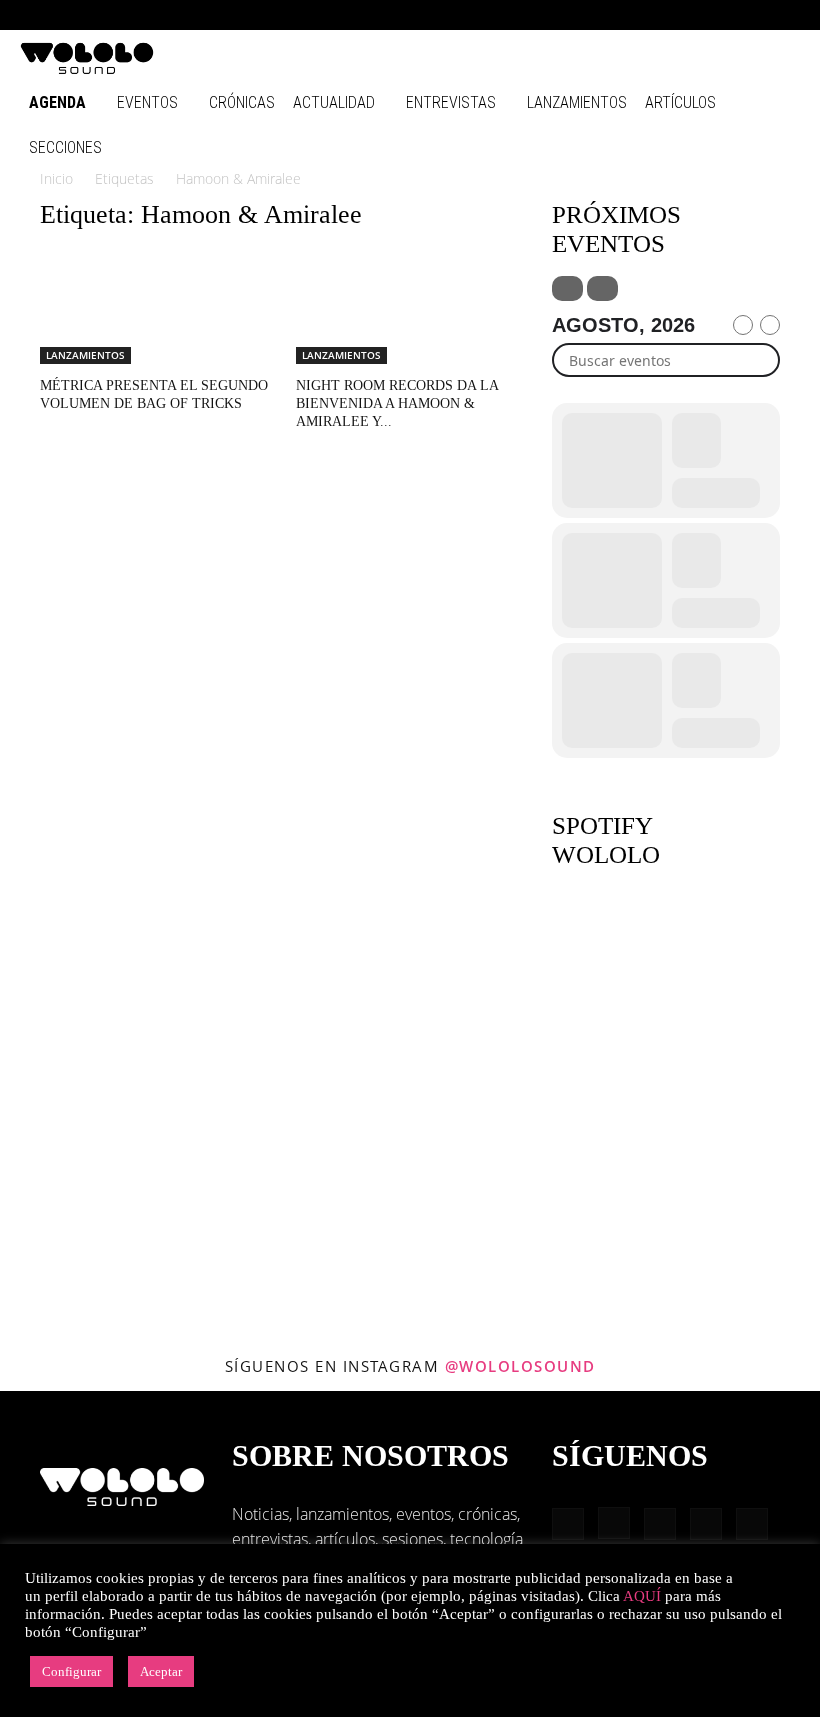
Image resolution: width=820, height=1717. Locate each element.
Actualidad (334, 102)
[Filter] (567, 288)
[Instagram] (653, 15)
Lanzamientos (577, 102)
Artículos (680, 102)
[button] (590, 14)
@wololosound (520, 1366)
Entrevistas (451, 102)
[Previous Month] (743, 325)
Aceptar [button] (161, 1671)
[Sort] (602, 288)
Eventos (147, 102)
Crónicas (242, 102)
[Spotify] (719, 15)
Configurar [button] (71, 1671)
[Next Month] (770, 325)
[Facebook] (620, 15)
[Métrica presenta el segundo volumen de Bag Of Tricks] (154, 307)
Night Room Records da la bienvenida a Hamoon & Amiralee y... (397, 403)
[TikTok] (752, 15)
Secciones (65, 147)
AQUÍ (642, 1596)
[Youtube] (785, 15)
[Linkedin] (686, 15)
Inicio (56, 178)
